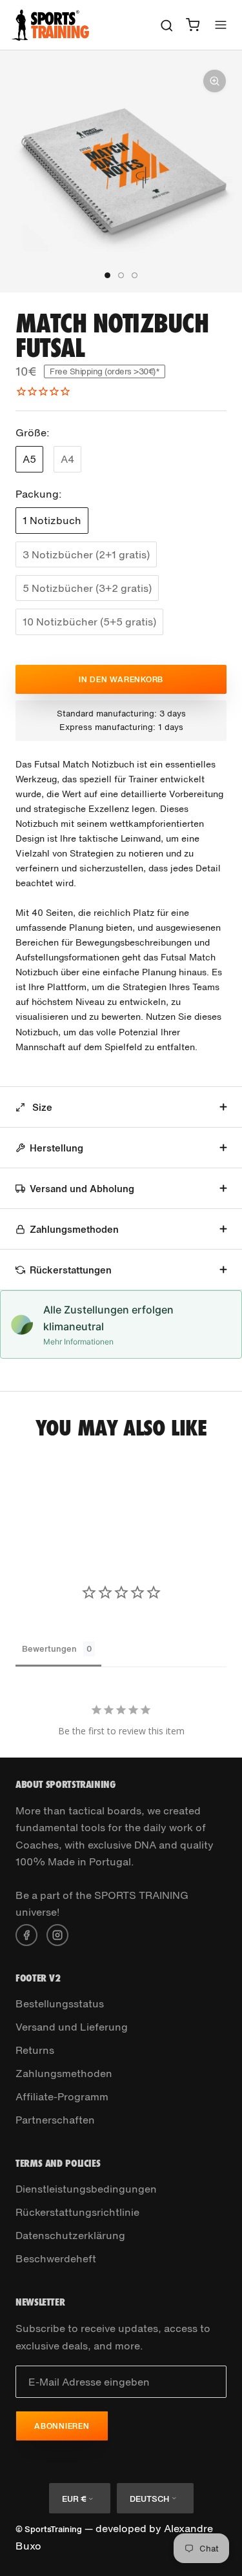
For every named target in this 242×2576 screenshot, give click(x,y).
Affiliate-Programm (62, 2096)
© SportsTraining (49, 2529)
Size (41, 1107)
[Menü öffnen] (221, 25)
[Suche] (167, 25)
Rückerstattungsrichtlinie (77, 2212)
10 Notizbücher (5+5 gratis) (89, 622)
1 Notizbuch (52, 520)
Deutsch (149, 2499)
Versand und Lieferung (72, 2027)
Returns (35, 2050)
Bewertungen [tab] (49, 1649)
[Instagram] (57, 1934)
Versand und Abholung (82, 1188)
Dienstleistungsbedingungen (86, 2189)
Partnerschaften (55, 2120)
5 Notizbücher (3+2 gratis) (87, 588)
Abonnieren (62, 2426)
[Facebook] (26, 1934)
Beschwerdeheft (56, 2258)
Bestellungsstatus (60, 2003)
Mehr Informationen (78, 1342)
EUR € (74, 2499)
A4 (67, 459)
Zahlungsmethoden (74, 1229)
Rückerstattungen (71, 1270)
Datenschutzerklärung (70, 2235)
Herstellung (56, 1148)
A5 (29, 459)
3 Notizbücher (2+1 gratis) (86, 554)
